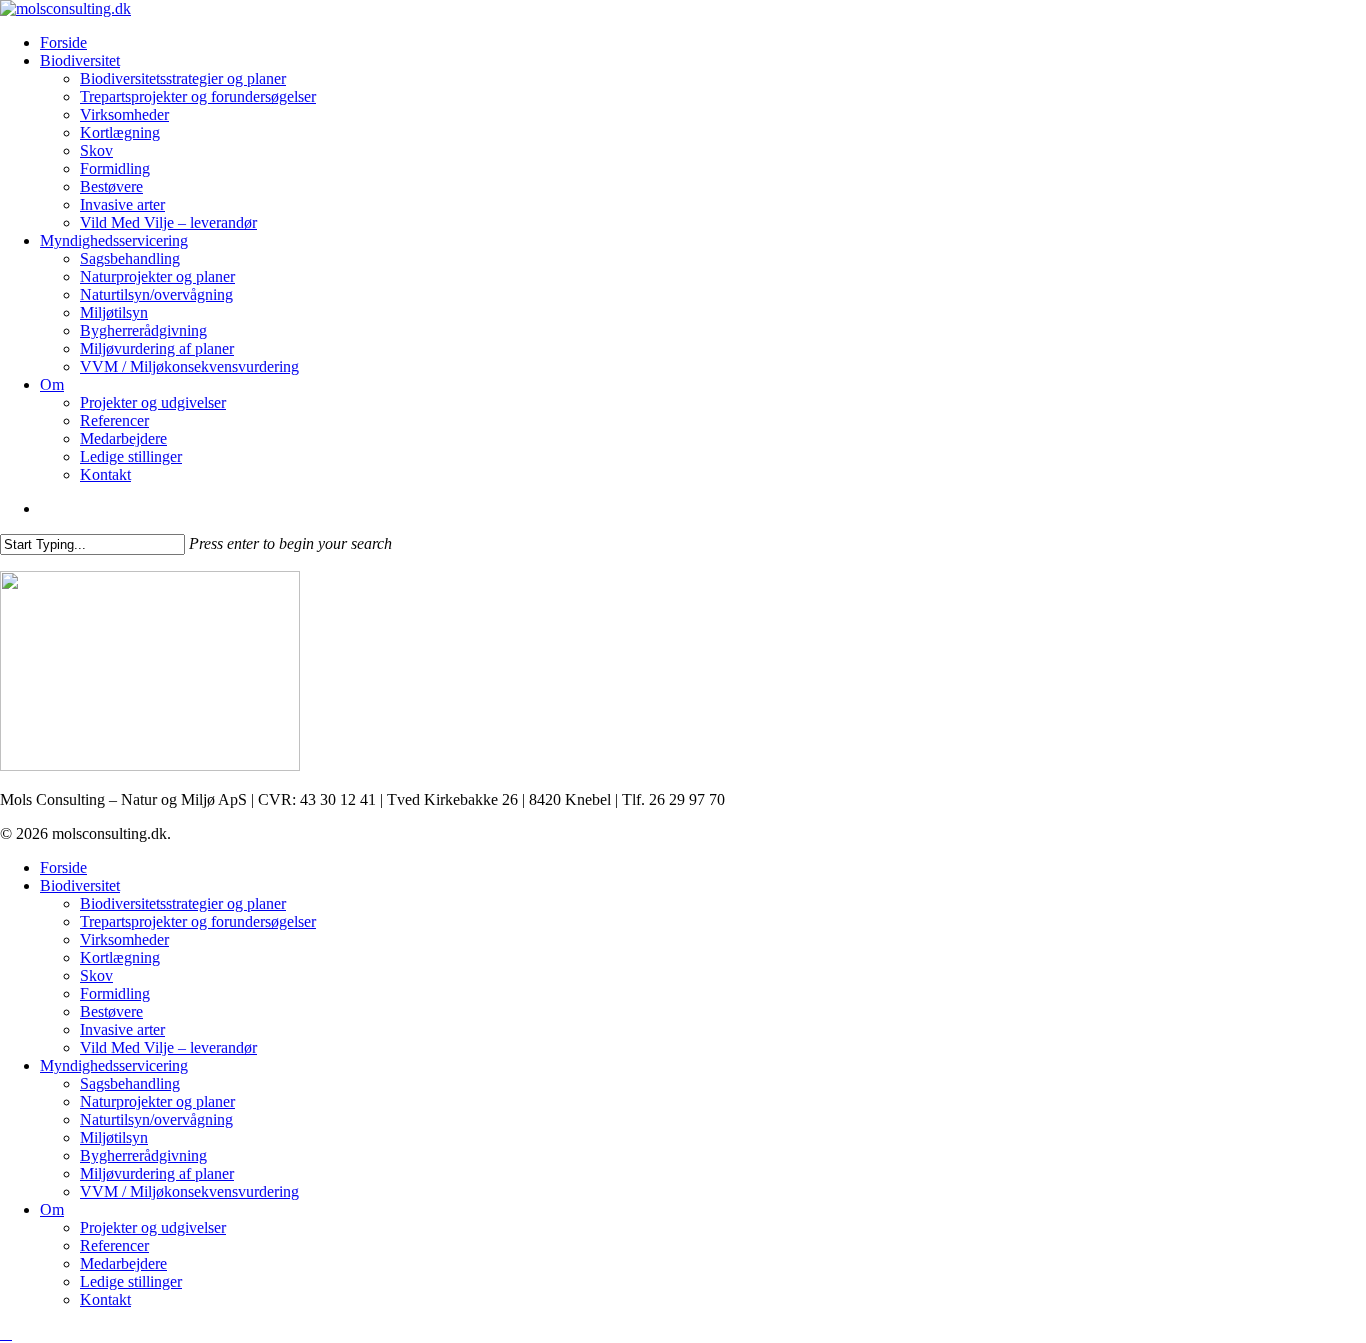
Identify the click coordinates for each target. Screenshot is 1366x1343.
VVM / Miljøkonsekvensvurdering (189, 1191)
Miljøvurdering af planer (157, 1173)
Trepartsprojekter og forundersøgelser (198, 921)
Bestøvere (111, 1011)
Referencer (114, 1245)
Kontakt (105, 1299)
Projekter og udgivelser (153, 1227)
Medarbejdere (123, 1263)
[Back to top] (6, 1333)
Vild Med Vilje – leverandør (168, 1047)
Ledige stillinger (131, 1281)
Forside (63, 867)
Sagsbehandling (130, 1083)
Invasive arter (122, 1029)
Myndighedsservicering (114, 1065)
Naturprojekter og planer (157, 1101)
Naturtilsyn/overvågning (156, 1119)
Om (52, 1209)
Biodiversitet (80, 885)
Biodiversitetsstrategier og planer (183, 903)
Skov (96, 975)
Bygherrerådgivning (143, 1155)
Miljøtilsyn (114, 1137)
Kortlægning (120, 957)
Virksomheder (124, 939)
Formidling (115, 993)
